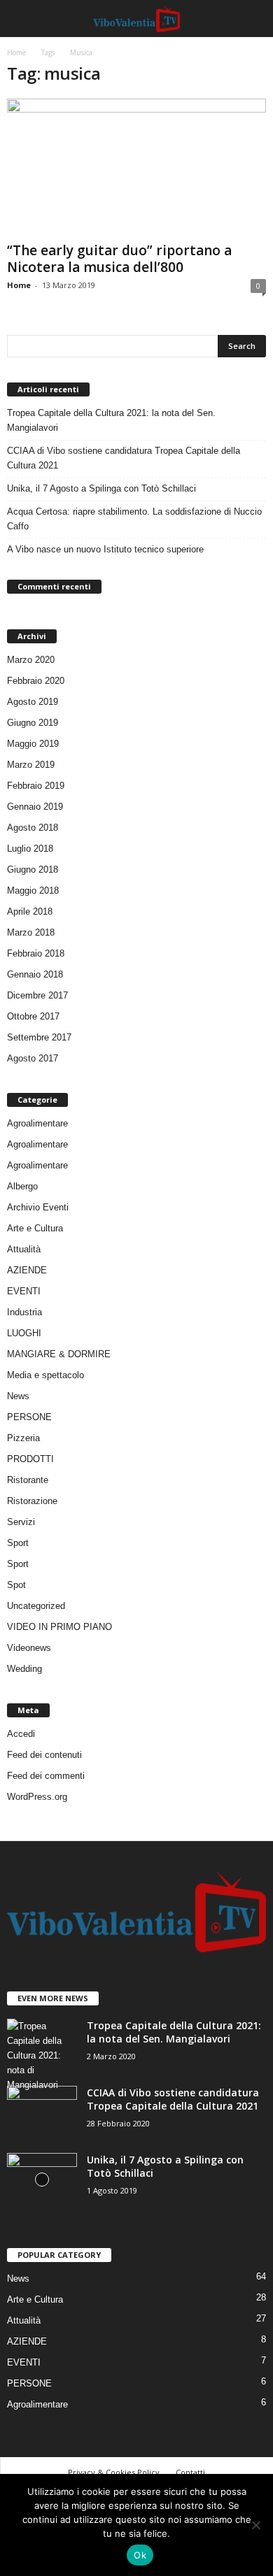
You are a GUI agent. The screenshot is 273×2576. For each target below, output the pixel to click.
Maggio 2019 (33, 744)
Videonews (29, 1648)
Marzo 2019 (31, 765)
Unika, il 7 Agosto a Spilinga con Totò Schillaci (101, 488)
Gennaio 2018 (35, 974)
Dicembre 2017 (37, 995)
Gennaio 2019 (35, 807)
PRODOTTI (30, 1459)
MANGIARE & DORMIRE (59, 1354)
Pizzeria (23, 1438)
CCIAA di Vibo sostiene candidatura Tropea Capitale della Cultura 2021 (124, 458)
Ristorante (28, 1480)
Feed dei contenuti (44, 1755)
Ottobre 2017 (33, 1016)
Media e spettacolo (45, 1375)
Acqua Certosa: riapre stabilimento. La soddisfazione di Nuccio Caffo (134, 519)
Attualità (24, 1249)
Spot (16, 1585)
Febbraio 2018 (36, 953)
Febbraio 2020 (36, 681)
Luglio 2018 (30, 849)
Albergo (22, 1186)
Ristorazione (32, 1501)
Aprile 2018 (30, 911)
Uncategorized (36, 1606)
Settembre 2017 (39, 1037)
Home (16, 52)
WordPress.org (37, 1797)
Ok (140, 2555)
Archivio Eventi (38, 1207)
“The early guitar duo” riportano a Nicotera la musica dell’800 (119, 259)
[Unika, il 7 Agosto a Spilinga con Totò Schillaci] (42, 2179)
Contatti (190, 2472)
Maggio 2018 (33, 890)
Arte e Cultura (35, 1228)
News (18, 1396)
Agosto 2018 (33, 828)
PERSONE (29, 1417)
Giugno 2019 (33, 723)
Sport (18, 1543)
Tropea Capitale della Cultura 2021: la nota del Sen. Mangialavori (111, 420)
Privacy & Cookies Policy (114, 2472)
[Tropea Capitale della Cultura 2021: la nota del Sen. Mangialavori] (42, 2055)
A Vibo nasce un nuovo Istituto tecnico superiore (105, 549)
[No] (255, 2525)
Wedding (24, 1669)
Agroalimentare (37, 1123)
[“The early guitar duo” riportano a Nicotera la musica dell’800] (136, 167)
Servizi (21, 1522)
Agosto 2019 (33, 702)
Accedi (21, 1734)
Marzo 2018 (31, 932)
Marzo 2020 (31, 660)
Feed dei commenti (46, 1776)
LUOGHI (24, 1333)
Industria (24, 1312)
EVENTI (24, 1291)
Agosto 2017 (33, 1058)
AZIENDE (27, 1270)
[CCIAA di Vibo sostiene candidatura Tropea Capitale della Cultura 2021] (42, 2112)
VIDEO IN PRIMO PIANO (59, 1627)
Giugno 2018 (33, 870)
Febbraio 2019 (36, 786)
